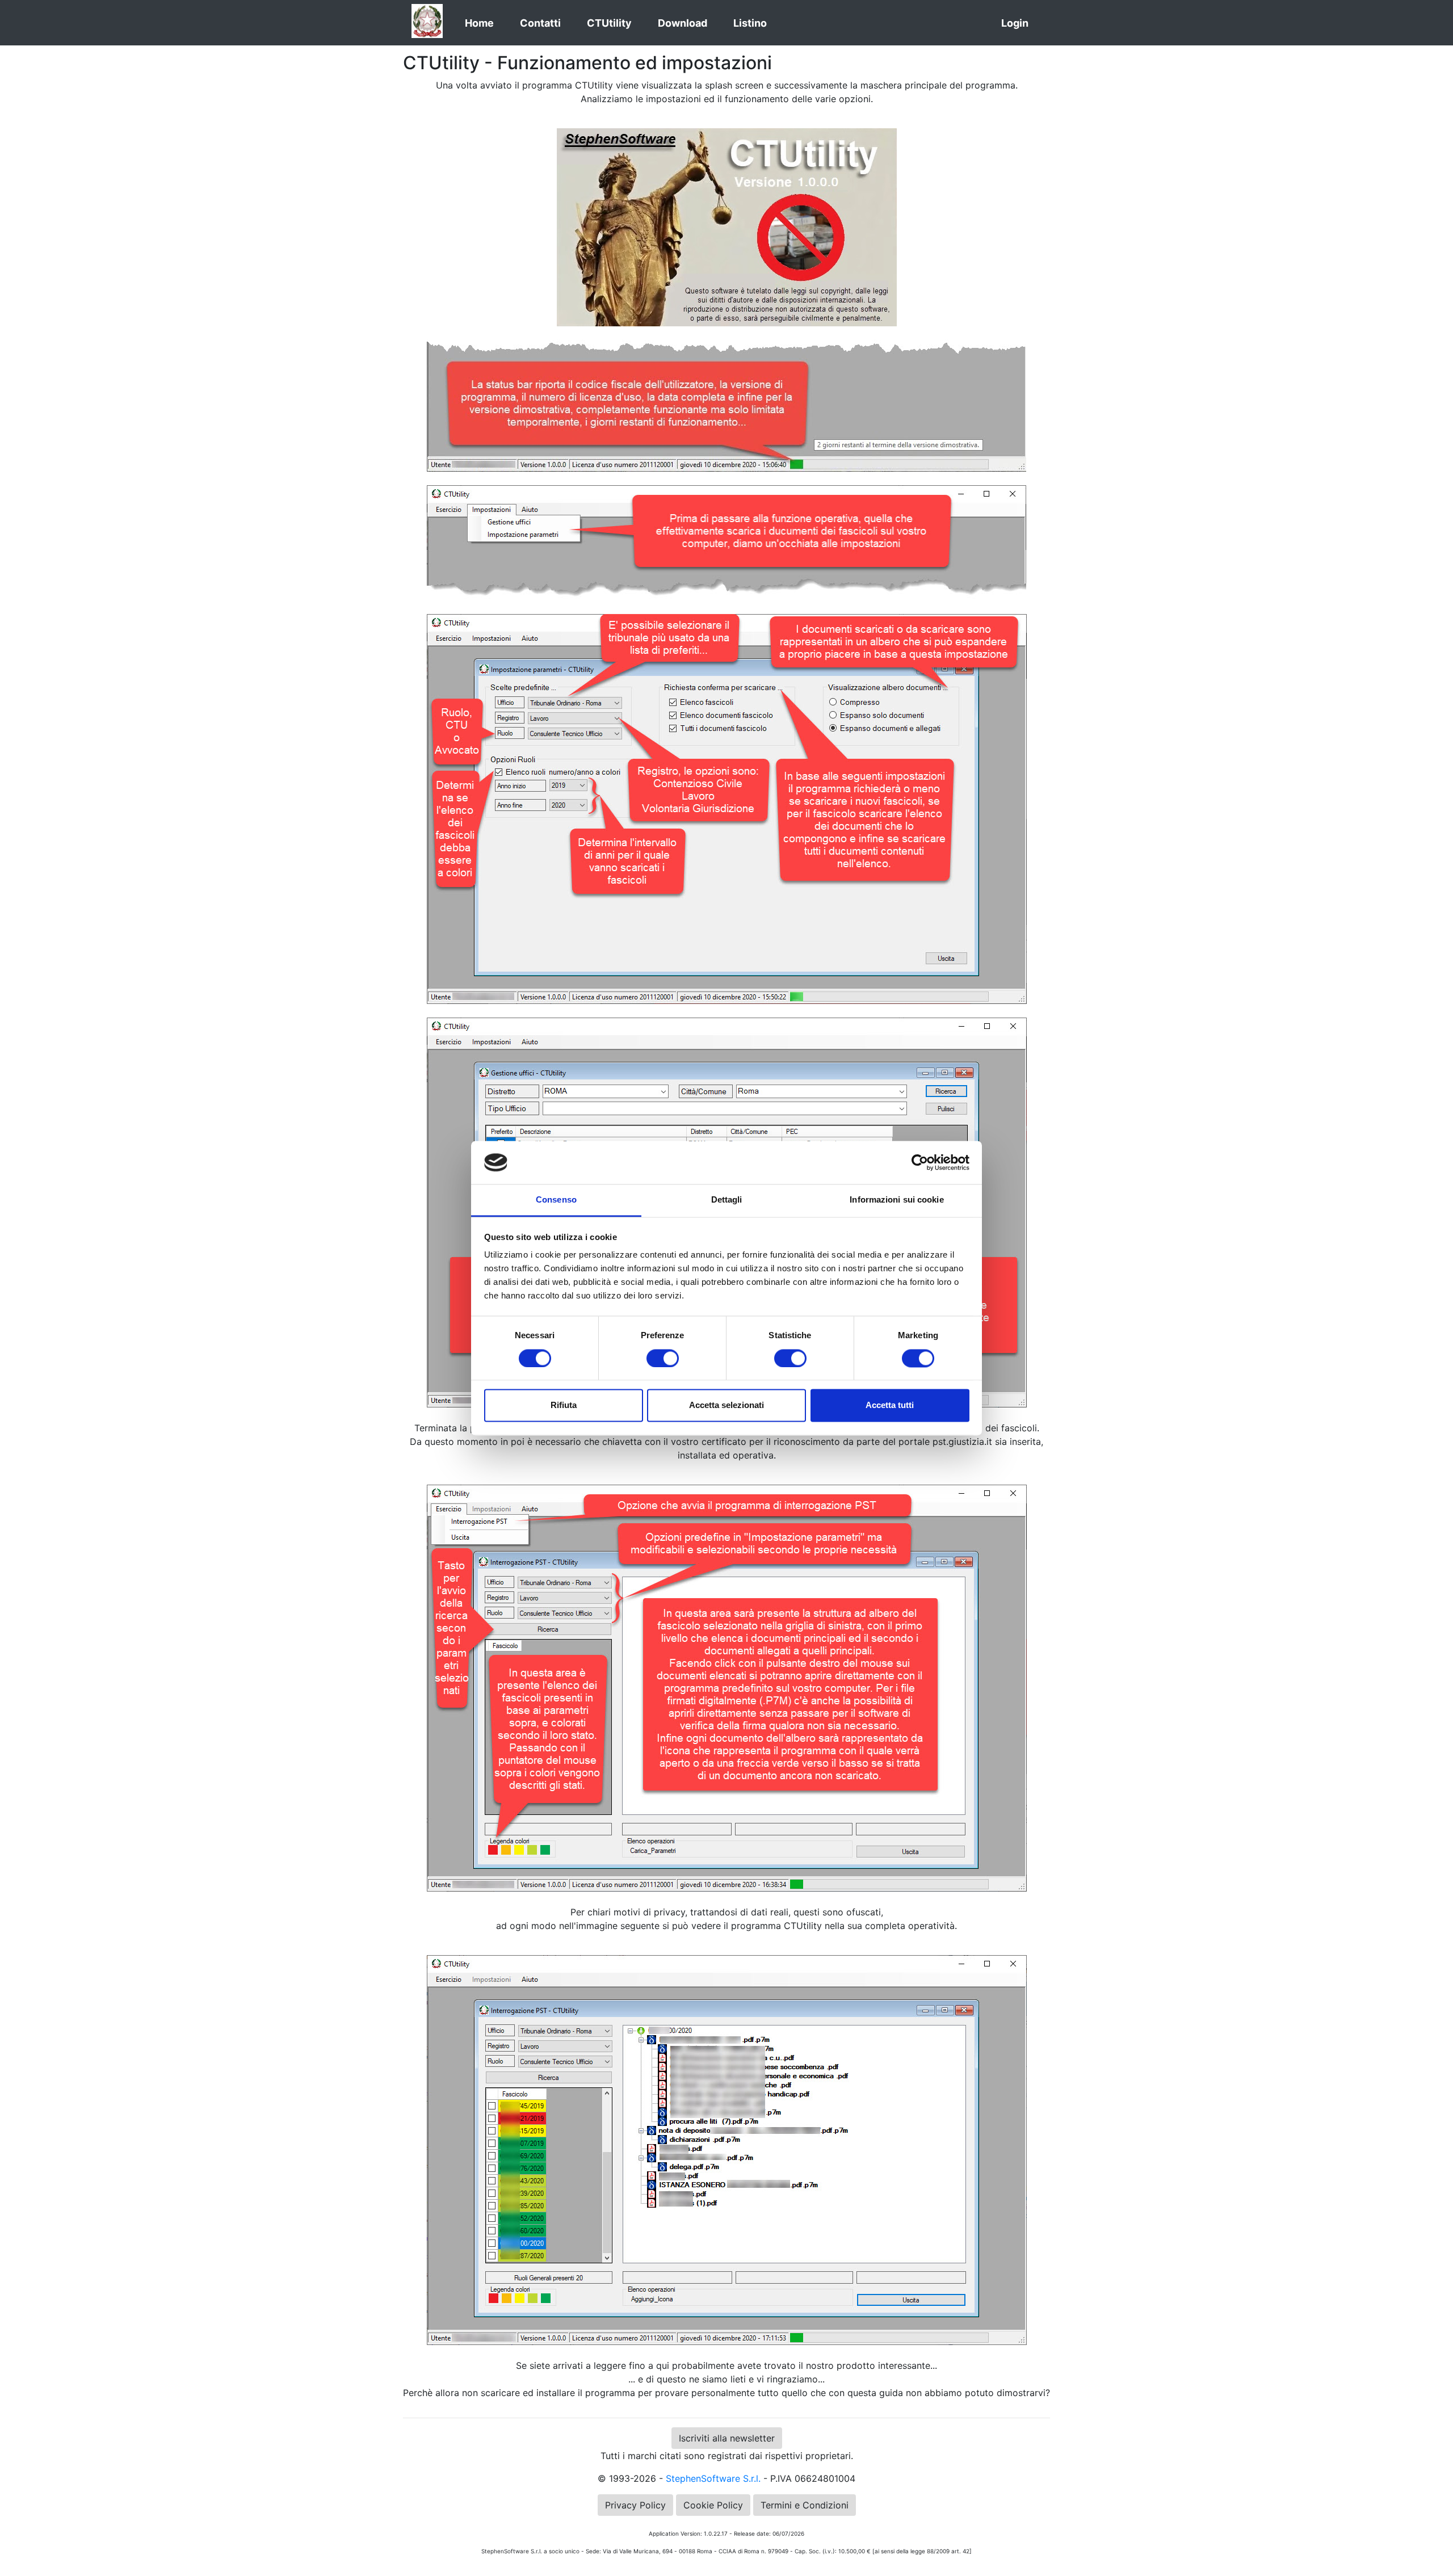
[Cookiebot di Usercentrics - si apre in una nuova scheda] (920, 1162)
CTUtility (609, 23)
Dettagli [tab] (727, 1200)
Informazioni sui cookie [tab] (896, 1200)
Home (479, 23)
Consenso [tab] (556, 1200)
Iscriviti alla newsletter (727, 2438)
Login (1015, 23)
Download (683, 23)
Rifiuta (564, 1405)
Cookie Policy (713, 2505)
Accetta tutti (890, 1405)
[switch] (663, 1358)
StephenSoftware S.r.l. (713, 2478)
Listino (750, 23)
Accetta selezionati (726, 1405)
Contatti (540, 23)
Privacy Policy (635, 2505)
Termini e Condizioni (805, 2505)
